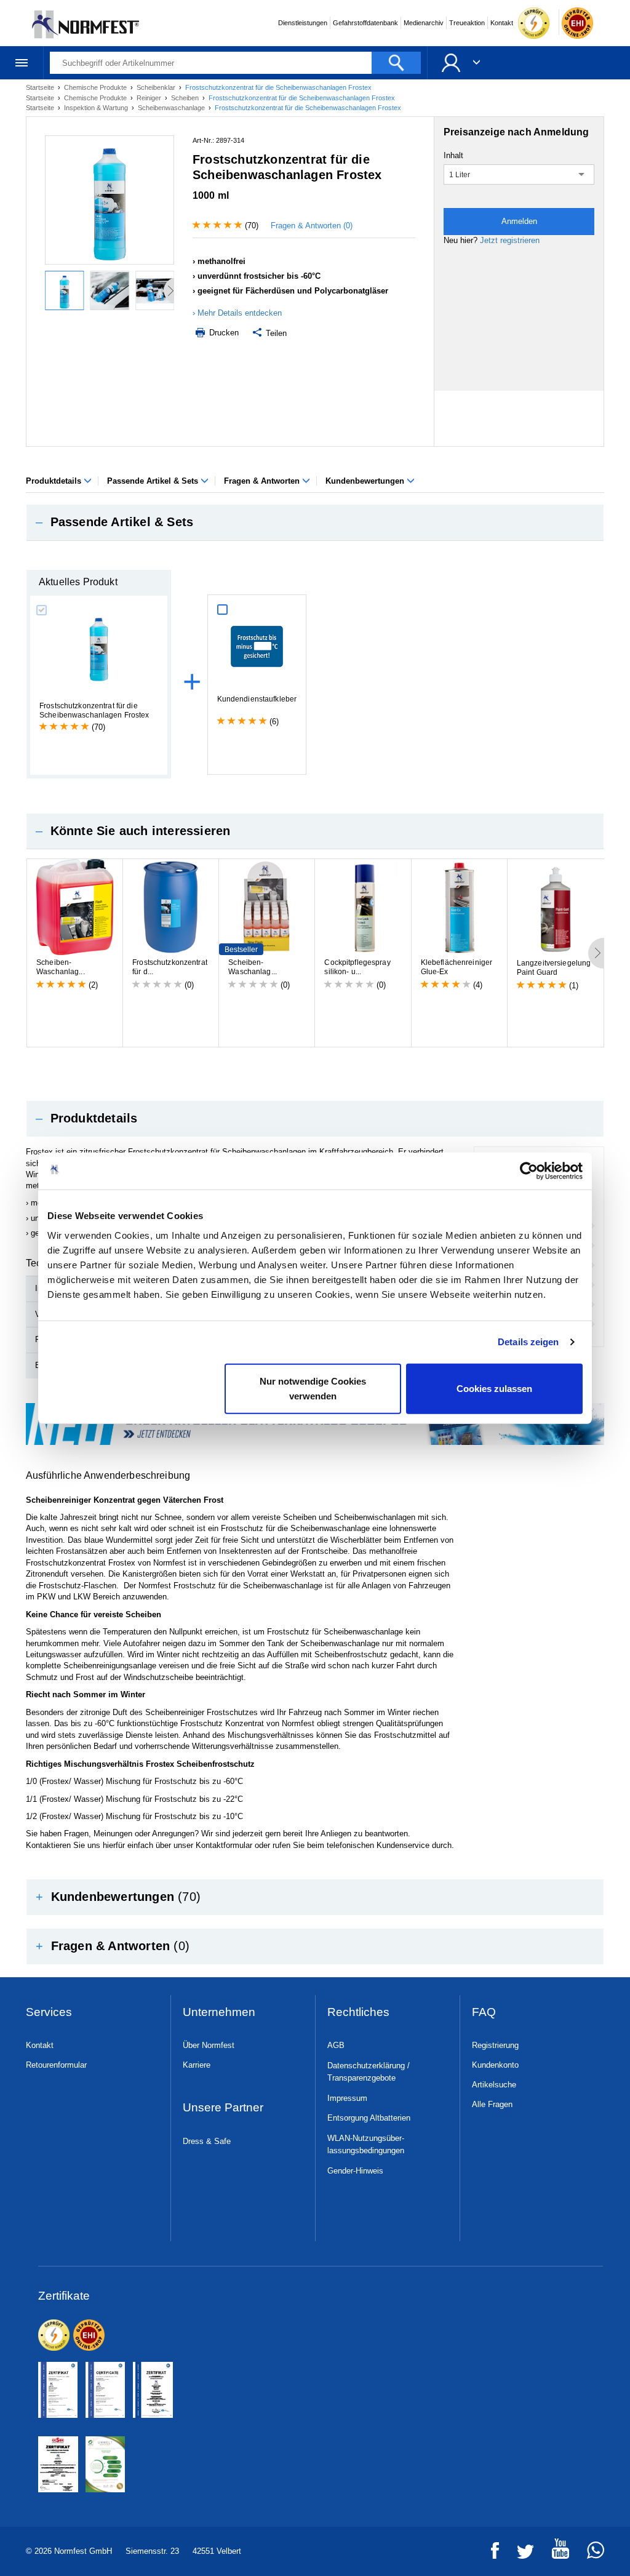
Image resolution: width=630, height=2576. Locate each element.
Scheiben (186, 98)
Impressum (347, 2098)
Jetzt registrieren (510, 240)
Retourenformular (56, 2065)
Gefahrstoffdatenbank (365, 23)
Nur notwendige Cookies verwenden (313, 1388)
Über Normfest (209, 2045)
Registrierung (495, 2045)
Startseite (41, 87)
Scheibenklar (157, 87)
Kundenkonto (495, 2065)
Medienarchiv (424, 23)
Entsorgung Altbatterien (369, 2118)
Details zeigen (528, 1342)
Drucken (223, 333)
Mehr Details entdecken (240, 313)
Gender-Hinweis (355, 2171)
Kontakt (502, 23)
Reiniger (150, 98)
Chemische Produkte (96, 87)
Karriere (197, 2065)
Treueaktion (467, 23)
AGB (336, 2045)
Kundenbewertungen (366, 481)
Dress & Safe (207, 2141)
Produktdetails (55, 481)
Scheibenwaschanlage (172, 108)
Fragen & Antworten (263, 481)
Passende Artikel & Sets (154, 481)
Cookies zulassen (494, 1388)
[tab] (315, 522)
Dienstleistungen (303, 23)
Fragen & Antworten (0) (312, 226)
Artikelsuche (494, 2085)
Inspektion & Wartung (97, 108)
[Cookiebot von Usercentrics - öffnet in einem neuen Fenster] (529, 1171)
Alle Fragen (492, 2104)
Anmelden (519, 221)
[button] (315, 522)
